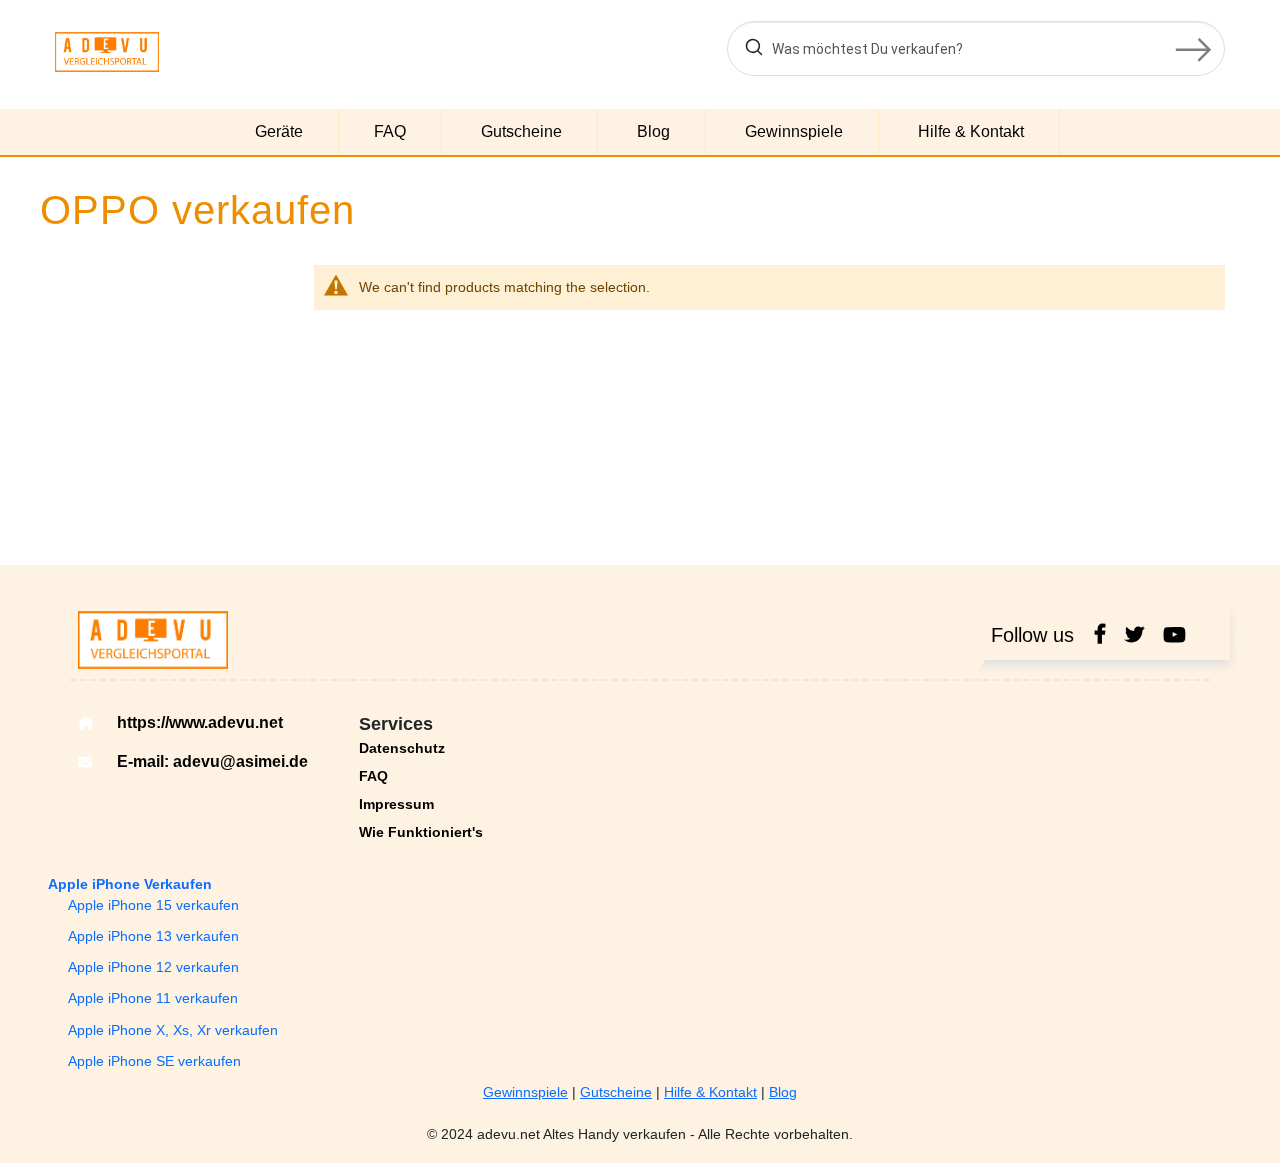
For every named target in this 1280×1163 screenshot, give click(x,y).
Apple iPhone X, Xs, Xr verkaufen (173, 1030)
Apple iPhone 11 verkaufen (153, 998)
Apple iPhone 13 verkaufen (153, 936)
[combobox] (976, 48)
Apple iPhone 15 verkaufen (153, 905)
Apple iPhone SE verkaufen (154, 1061)
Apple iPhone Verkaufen (130, 884)
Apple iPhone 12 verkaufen (153, 967)
